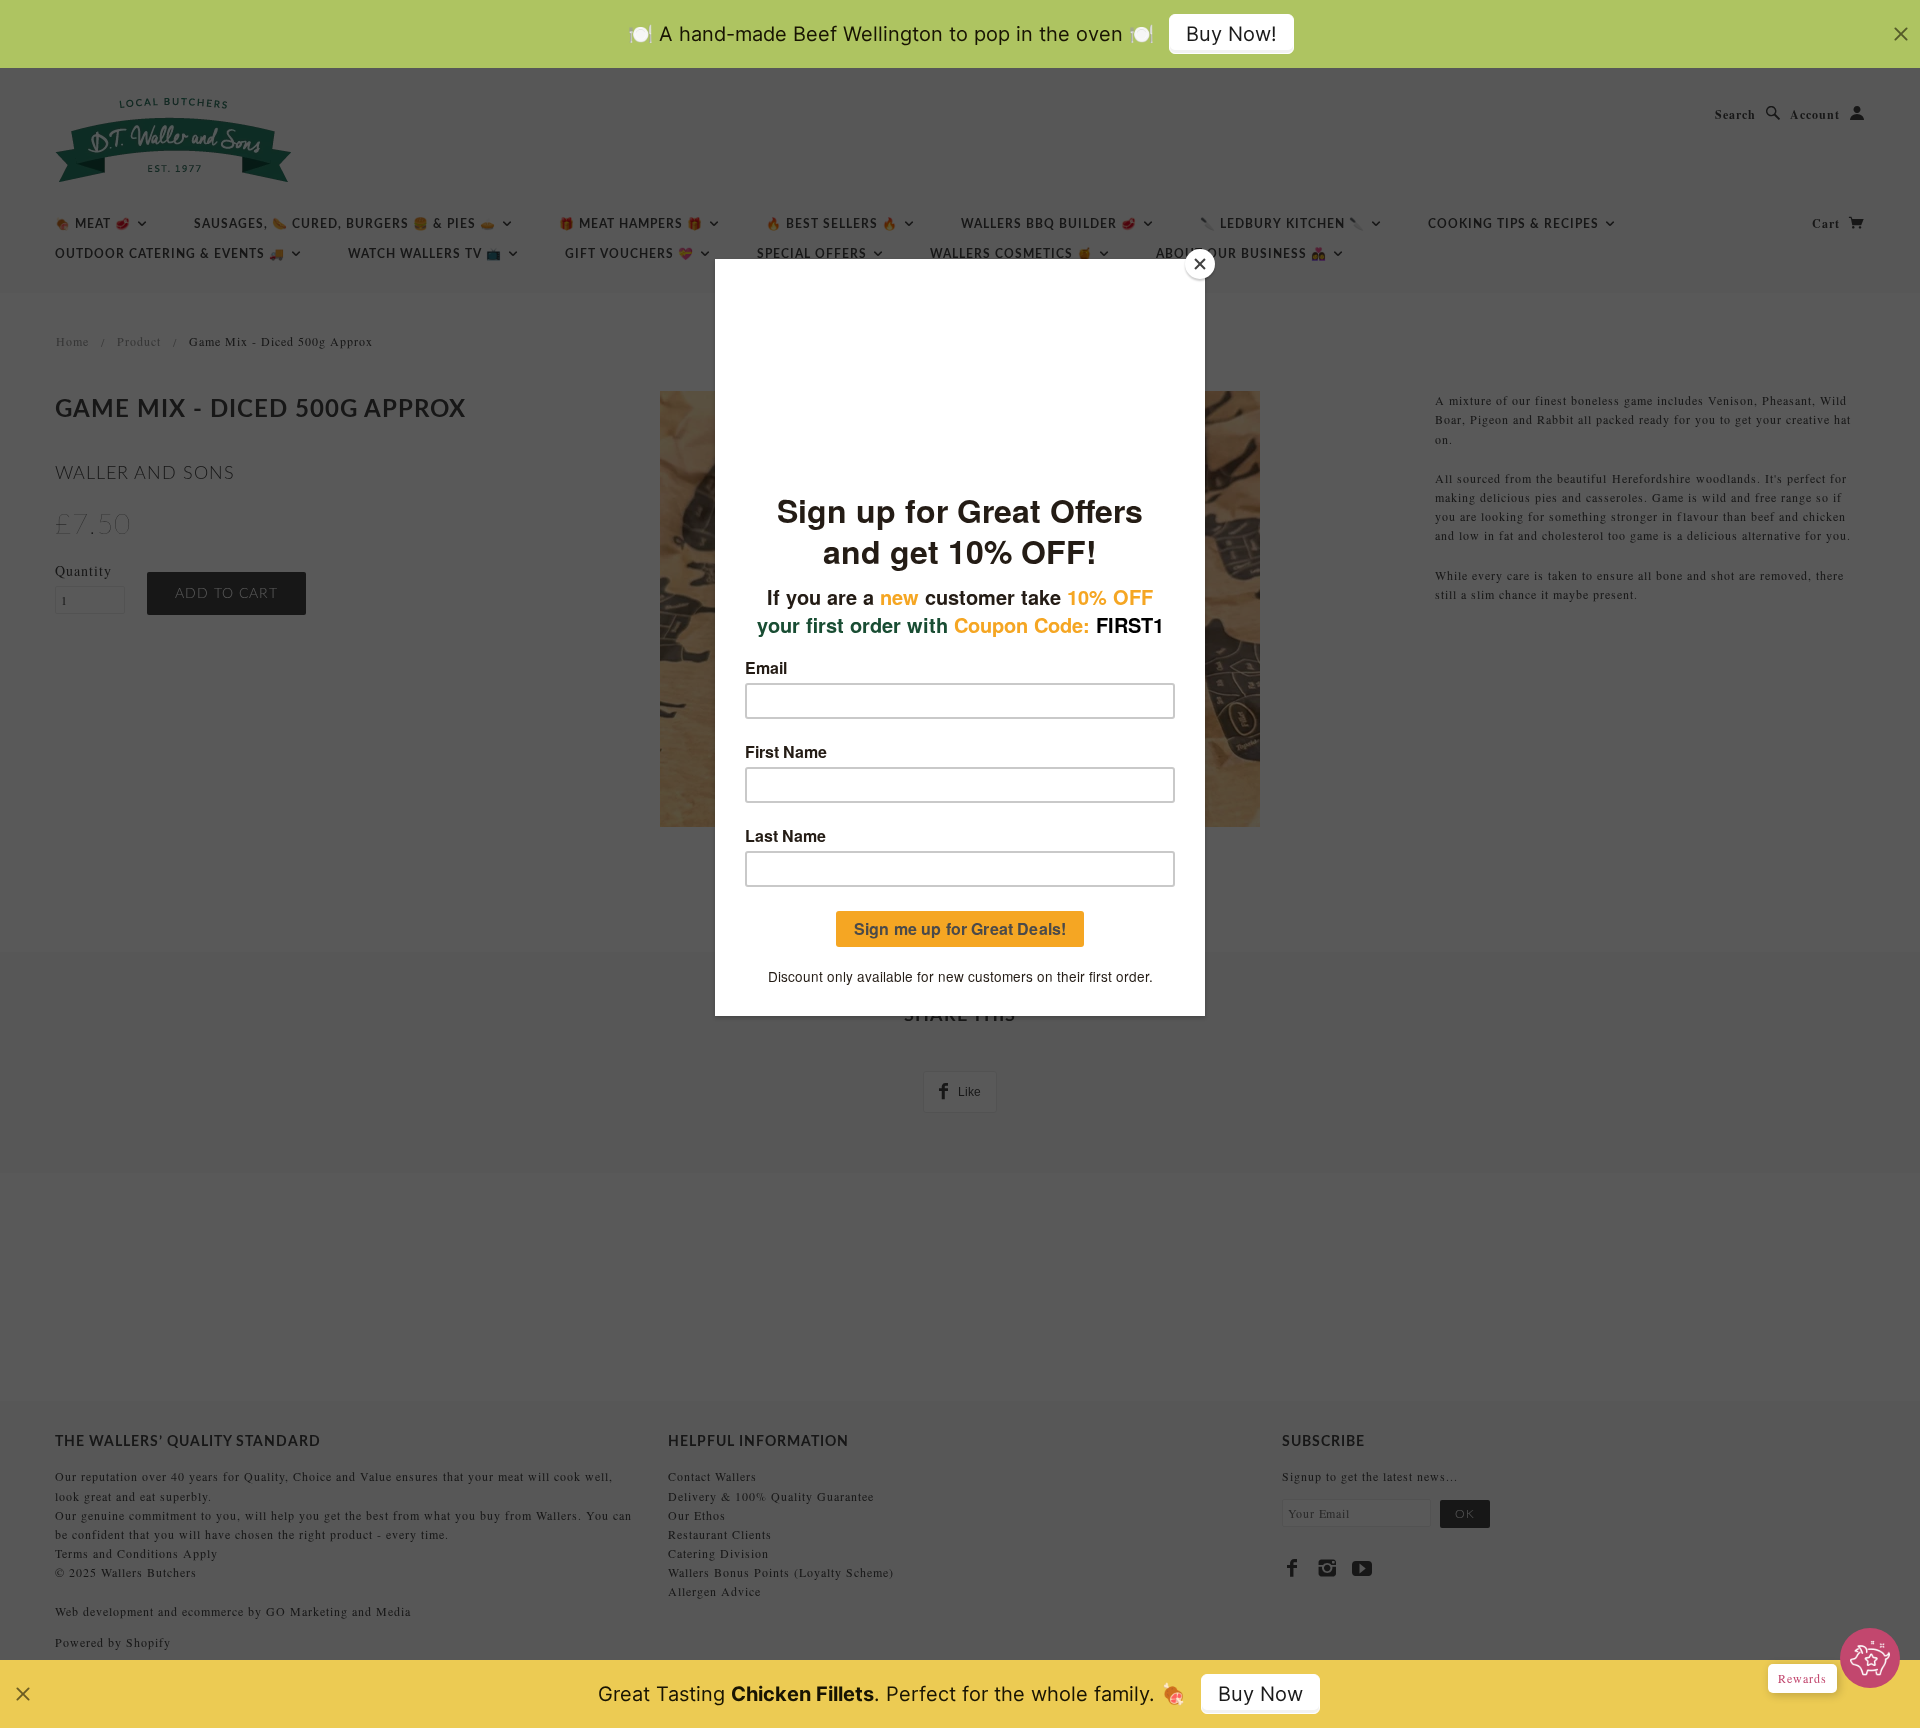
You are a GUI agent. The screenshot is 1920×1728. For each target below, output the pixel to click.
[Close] (1200, 264)
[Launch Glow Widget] (1870, 1658)
